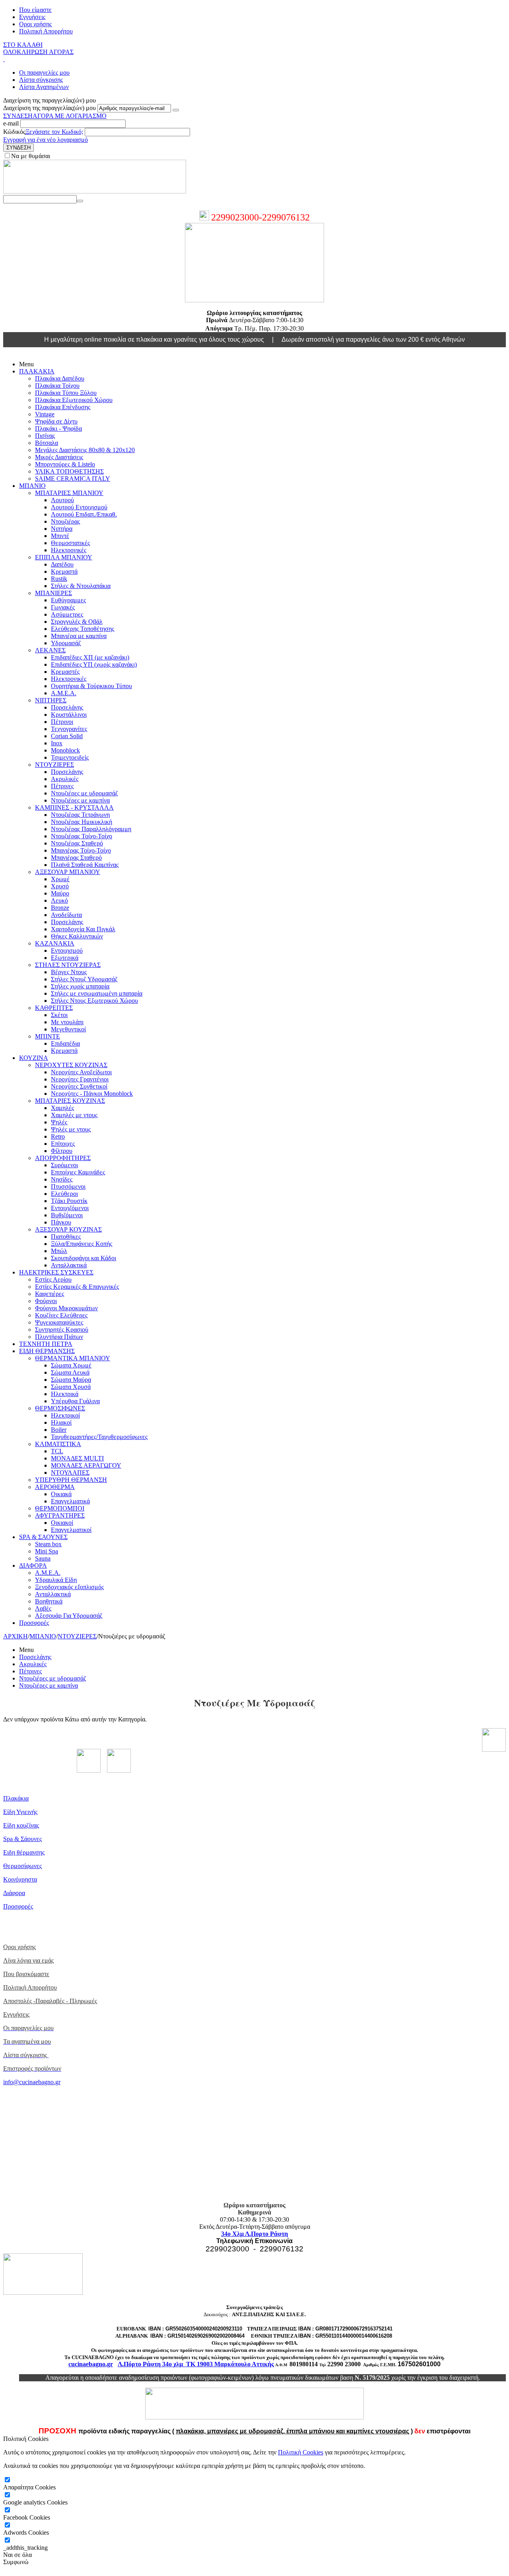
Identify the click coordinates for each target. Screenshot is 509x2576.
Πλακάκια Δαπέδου (60, 378)
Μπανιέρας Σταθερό (76, 858)
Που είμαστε (35, 10)
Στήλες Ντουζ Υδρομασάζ (84, 979)
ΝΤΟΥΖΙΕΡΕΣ (54, 765)
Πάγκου (61, 1222)
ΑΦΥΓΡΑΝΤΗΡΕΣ (60, 1515)
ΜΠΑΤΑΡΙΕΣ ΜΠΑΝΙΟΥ (69, 493)
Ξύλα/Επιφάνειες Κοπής (82, 1244)
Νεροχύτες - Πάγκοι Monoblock (92, 1094)
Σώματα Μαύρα (71, 1380)
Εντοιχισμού (67, 951)
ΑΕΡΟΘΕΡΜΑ (55, 1487)
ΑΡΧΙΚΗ (16, 1636)
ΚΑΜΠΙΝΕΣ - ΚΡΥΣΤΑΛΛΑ (74, 807)
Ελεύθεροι (64, 1194)
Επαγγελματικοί (71, 1530)
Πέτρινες (62, 786)
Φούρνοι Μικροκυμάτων (66, 1308)
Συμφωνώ (16, 2562)
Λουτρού (62, 500)
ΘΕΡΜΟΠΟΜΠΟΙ (60, 1508)
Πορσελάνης (67, 707)
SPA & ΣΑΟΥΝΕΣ (43, 1537)
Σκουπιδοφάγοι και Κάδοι (84, 1258)
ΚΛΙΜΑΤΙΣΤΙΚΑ (58, 1444)
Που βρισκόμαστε (26, 1974)
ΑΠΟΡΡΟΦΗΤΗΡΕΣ (63, 1158)
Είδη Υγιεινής (20, 1812)
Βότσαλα (47, 443)
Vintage (45, 414)
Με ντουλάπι (67, 1022)
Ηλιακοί (61, 1422)
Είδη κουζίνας (21, 1825)
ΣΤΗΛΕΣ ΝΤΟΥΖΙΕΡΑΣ (68, 965)
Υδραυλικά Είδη (56, 1580)
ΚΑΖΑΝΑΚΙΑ (55, 943)
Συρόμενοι (64, 1165)
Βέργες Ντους (69, 972)
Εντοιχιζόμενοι (70, 1208)
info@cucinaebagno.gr (32, 2082)
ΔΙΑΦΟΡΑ (33, 1566)
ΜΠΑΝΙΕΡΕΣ (53, 593)
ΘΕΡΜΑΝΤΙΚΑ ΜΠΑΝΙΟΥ (73, 1358)
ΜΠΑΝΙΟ (32, 486)
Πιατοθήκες (66, 1237)
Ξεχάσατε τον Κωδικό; (54, 132)
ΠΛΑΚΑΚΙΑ (37, 371)
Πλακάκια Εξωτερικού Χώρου (74, 400)
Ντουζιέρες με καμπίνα (80, 800)
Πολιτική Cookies (301, 2452)
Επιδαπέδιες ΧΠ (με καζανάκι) (90, 657)
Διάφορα (14, 1893)
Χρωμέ (60, 879)
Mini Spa (47, 1551)
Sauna (43, 1558)
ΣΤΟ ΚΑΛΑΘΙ (23, 45)
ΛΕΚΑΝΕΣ (50, 650)
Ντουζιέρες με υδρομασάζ (85, 793)
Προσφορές (34, 1623)
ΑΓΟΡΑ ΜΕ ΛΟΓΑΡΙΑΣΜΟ (70, 116)
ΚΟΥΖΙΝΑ (34, 1058)
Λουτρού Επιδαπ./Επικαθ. (84, 514)
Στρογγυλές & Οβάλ (77, 622)
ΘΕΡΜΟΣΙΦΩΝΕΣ (60, 1408)
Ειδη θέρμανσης (24, 1852)
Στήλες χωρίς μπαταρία (80, 986)
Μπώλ (59, 1251)
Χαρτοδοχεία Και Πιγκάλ (83, 929)
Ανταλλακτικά (69, 1265)
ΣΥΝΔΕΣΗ (18, 116)
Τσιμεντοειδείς (70, 757)
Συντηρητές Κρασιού (62, 1330)
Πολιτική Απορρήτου (46, 31)
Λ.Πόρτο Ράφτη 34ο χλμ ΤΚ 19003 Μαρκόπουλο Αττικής (196, 2364)
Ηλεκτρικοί (65, 1415)
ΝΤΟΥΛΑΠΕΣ (70, 1473)
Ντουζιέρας (65, 521)
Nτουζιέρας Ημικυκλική (82, 822)
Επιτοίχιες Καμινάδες (78, 1172)
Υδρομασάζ (66, 643)
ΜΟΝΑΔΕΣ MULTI (77, 1458)
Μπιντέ (60, 536)
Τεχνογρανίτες (69, 729)
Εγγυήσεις (32, 17)
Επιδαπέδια (65, 1043)
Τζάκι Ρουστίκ (69, 1201)
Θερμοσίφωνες (22, 1866)
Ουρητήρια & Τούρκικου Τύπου (91, 686)
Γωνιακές (63, 607)
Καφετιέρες (50, 1294)
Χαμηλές (62, 1108)
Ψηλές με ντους (71, 1129)
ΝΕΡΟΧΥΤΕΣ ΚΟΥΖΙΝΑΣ (71, 1065)
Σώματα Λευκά (70, 1372)
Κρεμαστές (65, 672)
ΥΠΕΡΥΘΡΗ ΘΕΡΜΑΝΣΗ (71, 1480)
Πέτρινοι (62, 722)
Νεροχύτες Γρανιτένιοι (80, 1079)
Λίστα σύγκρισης (41, 80)
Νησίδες (62, 1179)
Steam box (48, 1544)
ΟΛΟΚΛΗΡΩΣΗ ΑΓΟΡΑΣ (38, 52)
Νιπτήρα (62, 529)
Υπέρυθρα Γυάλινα (75, 1401)
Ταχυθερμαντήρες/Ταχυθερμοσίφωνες (99, 1437)
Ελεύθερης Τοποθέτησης (83, 629)
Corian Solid (67, 736)
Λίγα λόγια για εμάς (28, 1960)
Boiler (59, 1430)
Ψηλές (59, 1122)
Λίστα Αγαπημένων (44, 87)
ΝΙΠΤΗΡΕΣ (51, 700)
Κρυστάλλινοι (69, 715)
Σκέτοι (59, 1015)
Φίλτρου (62, 1151)
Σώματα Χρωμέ (71, 1365)
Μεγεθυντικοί (68, 1029)
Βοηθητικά (49, 1601)
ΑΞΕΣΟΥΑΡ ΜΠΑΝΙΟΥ (68, 872)
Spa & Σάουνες (22, 1839)
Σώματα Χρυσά (71, 1387)
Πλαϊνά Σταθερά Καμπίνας (85, 865)
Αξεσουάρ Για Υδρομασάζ (69, 1616)
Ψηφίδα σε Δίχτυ (56, 421)
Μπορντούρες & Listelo (65, 464)
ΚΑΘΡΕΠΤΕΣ (54, 1008)
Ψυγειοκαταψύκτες (59, 1322)
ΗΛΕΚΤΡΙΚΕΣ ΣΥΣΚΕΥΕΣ (56, 1272)
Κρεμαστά (64, 571)
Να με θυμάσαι (31, 156)
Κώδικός (14, 132)
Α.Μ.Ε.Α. (64, 693)
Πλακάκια (16, 1798)
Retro (58, 1136)
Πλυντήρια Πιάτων (59, 1337)
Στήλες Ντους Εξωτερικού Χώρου (94, 1001)
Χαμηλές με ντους (74, 1115)
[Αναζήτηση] (80, 201)
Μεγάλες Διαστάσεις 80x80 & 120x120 (85, 450)
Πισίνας (45, 436)
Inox (57, 743)
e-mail (12, 123)
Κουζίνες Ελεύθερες (61, 1315)
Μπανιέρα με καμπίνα (79, 636)
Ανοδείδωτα (66, 915)
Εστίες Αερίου (53, 1279)
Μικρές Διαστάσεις (59, 457)
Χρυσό (60, 886)
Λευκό (59, 900)
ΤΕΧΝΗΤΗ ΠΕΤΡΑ (46, 1344)
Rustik (59, 579)
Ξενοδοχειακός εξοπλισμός (69, 1587)
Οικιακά (61, 1494)
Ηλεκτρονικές (69, 550)
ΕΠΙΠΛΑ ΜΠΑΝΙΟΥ (64, 557)
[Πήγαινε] (176, 110)
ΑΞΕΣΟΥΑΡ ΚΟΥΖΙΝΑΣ (68, 1229)
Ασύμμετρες (67, 614)
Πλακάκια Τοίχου (57, 386)
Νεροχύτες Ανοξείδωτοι (81, 1072)
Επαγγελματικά (70, 1501)
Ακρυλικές (65, 779)
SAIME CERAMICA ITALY (73, 479)
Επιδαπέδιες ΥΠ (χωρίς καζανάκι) (94, 664)
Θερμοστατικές (70, 543)
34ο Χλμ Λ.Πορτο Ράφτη (254, 2234)
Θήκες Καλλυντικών (77, 936)
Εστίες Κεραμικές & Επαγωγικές (77, 1287)
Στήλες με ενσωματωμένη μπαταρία (97, 993)
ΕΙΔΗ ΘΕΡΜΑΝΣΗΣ (47, 1351)
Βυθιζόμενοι (67, 1215)
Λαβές (43, 1608)
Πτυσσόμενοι (68, 1186)
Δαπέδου (62, 564)
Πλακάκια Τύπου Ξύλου (66, 393)
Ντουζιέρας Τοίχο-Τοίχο (82, 836)
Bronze (60, 908)
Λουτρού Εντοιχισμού (79, 507)
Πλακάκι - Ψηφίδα (58, 428)
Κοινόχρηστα (20, 1879)
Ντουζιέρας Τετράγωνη (80, 815)
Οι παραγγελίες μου (44, 73)
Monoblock (65, 750)
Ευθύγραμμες (68, 600)
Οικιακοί (62, 1523)
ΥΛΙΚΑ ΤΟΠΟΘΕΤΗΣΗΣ (69, 471)
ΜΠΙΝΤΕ (48, 1036)
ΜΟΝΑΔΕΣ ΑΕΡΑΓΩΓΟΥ (86, 1465)
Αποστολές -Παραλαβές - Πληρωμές (50, 2001)
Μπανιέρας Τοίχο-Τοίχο (81, 850)
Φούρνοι (46, 1301)
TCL (57, 1451)
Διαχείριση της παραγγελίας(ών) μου (50, 108)
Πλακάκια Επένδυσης (63, 407)
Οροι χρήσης (35, 24)
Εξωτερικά (65, 958)
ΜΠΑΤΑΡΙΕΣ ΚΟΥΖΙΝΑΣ (70, 1101)
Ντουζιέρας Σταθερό (77, 843)
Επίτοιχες (63, 1144)
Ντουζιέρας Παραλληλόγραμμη (91, 829)
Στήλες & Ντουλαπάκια (81, 586)
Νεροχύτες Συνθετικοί (79, 1086)
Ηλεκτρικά (65, 1394)
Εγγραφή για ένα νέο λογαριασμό (46, 140)
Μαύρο (60, 893)
